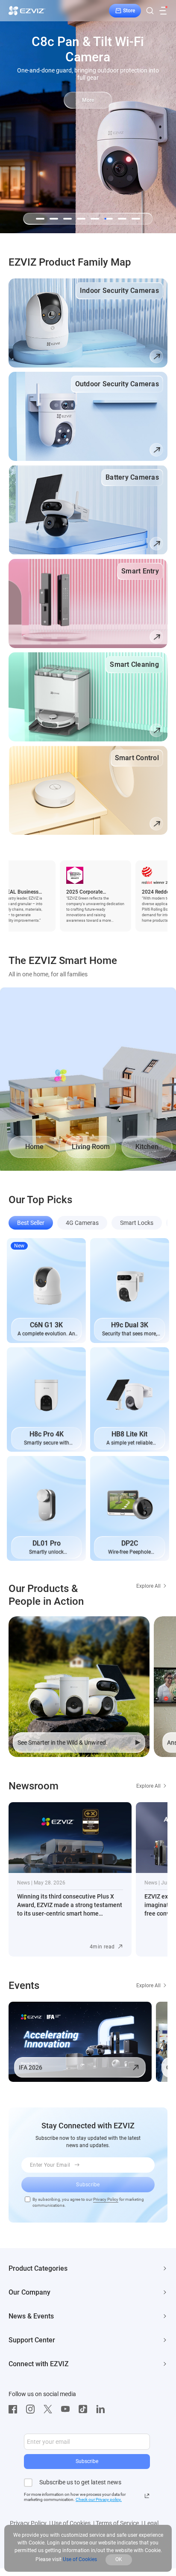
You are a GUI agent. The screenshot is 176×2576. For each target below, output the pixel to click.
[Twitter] (50, 2409)
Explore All (148, 1586)
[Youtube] (67, 2409)
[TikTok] (85, 2409)
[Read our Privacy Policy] (147, 2496)
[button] (40, 219)
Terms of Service (117, 2523)
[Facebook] (15, 2409)
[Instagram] (32, 2409)
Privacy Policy (106, 2199)
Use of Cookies (71, 2523)
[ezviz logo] (27, 11)
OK (119, 2559)
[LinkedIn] (103, 2409)
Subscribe (87, 2461)
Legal (151, 2523)
